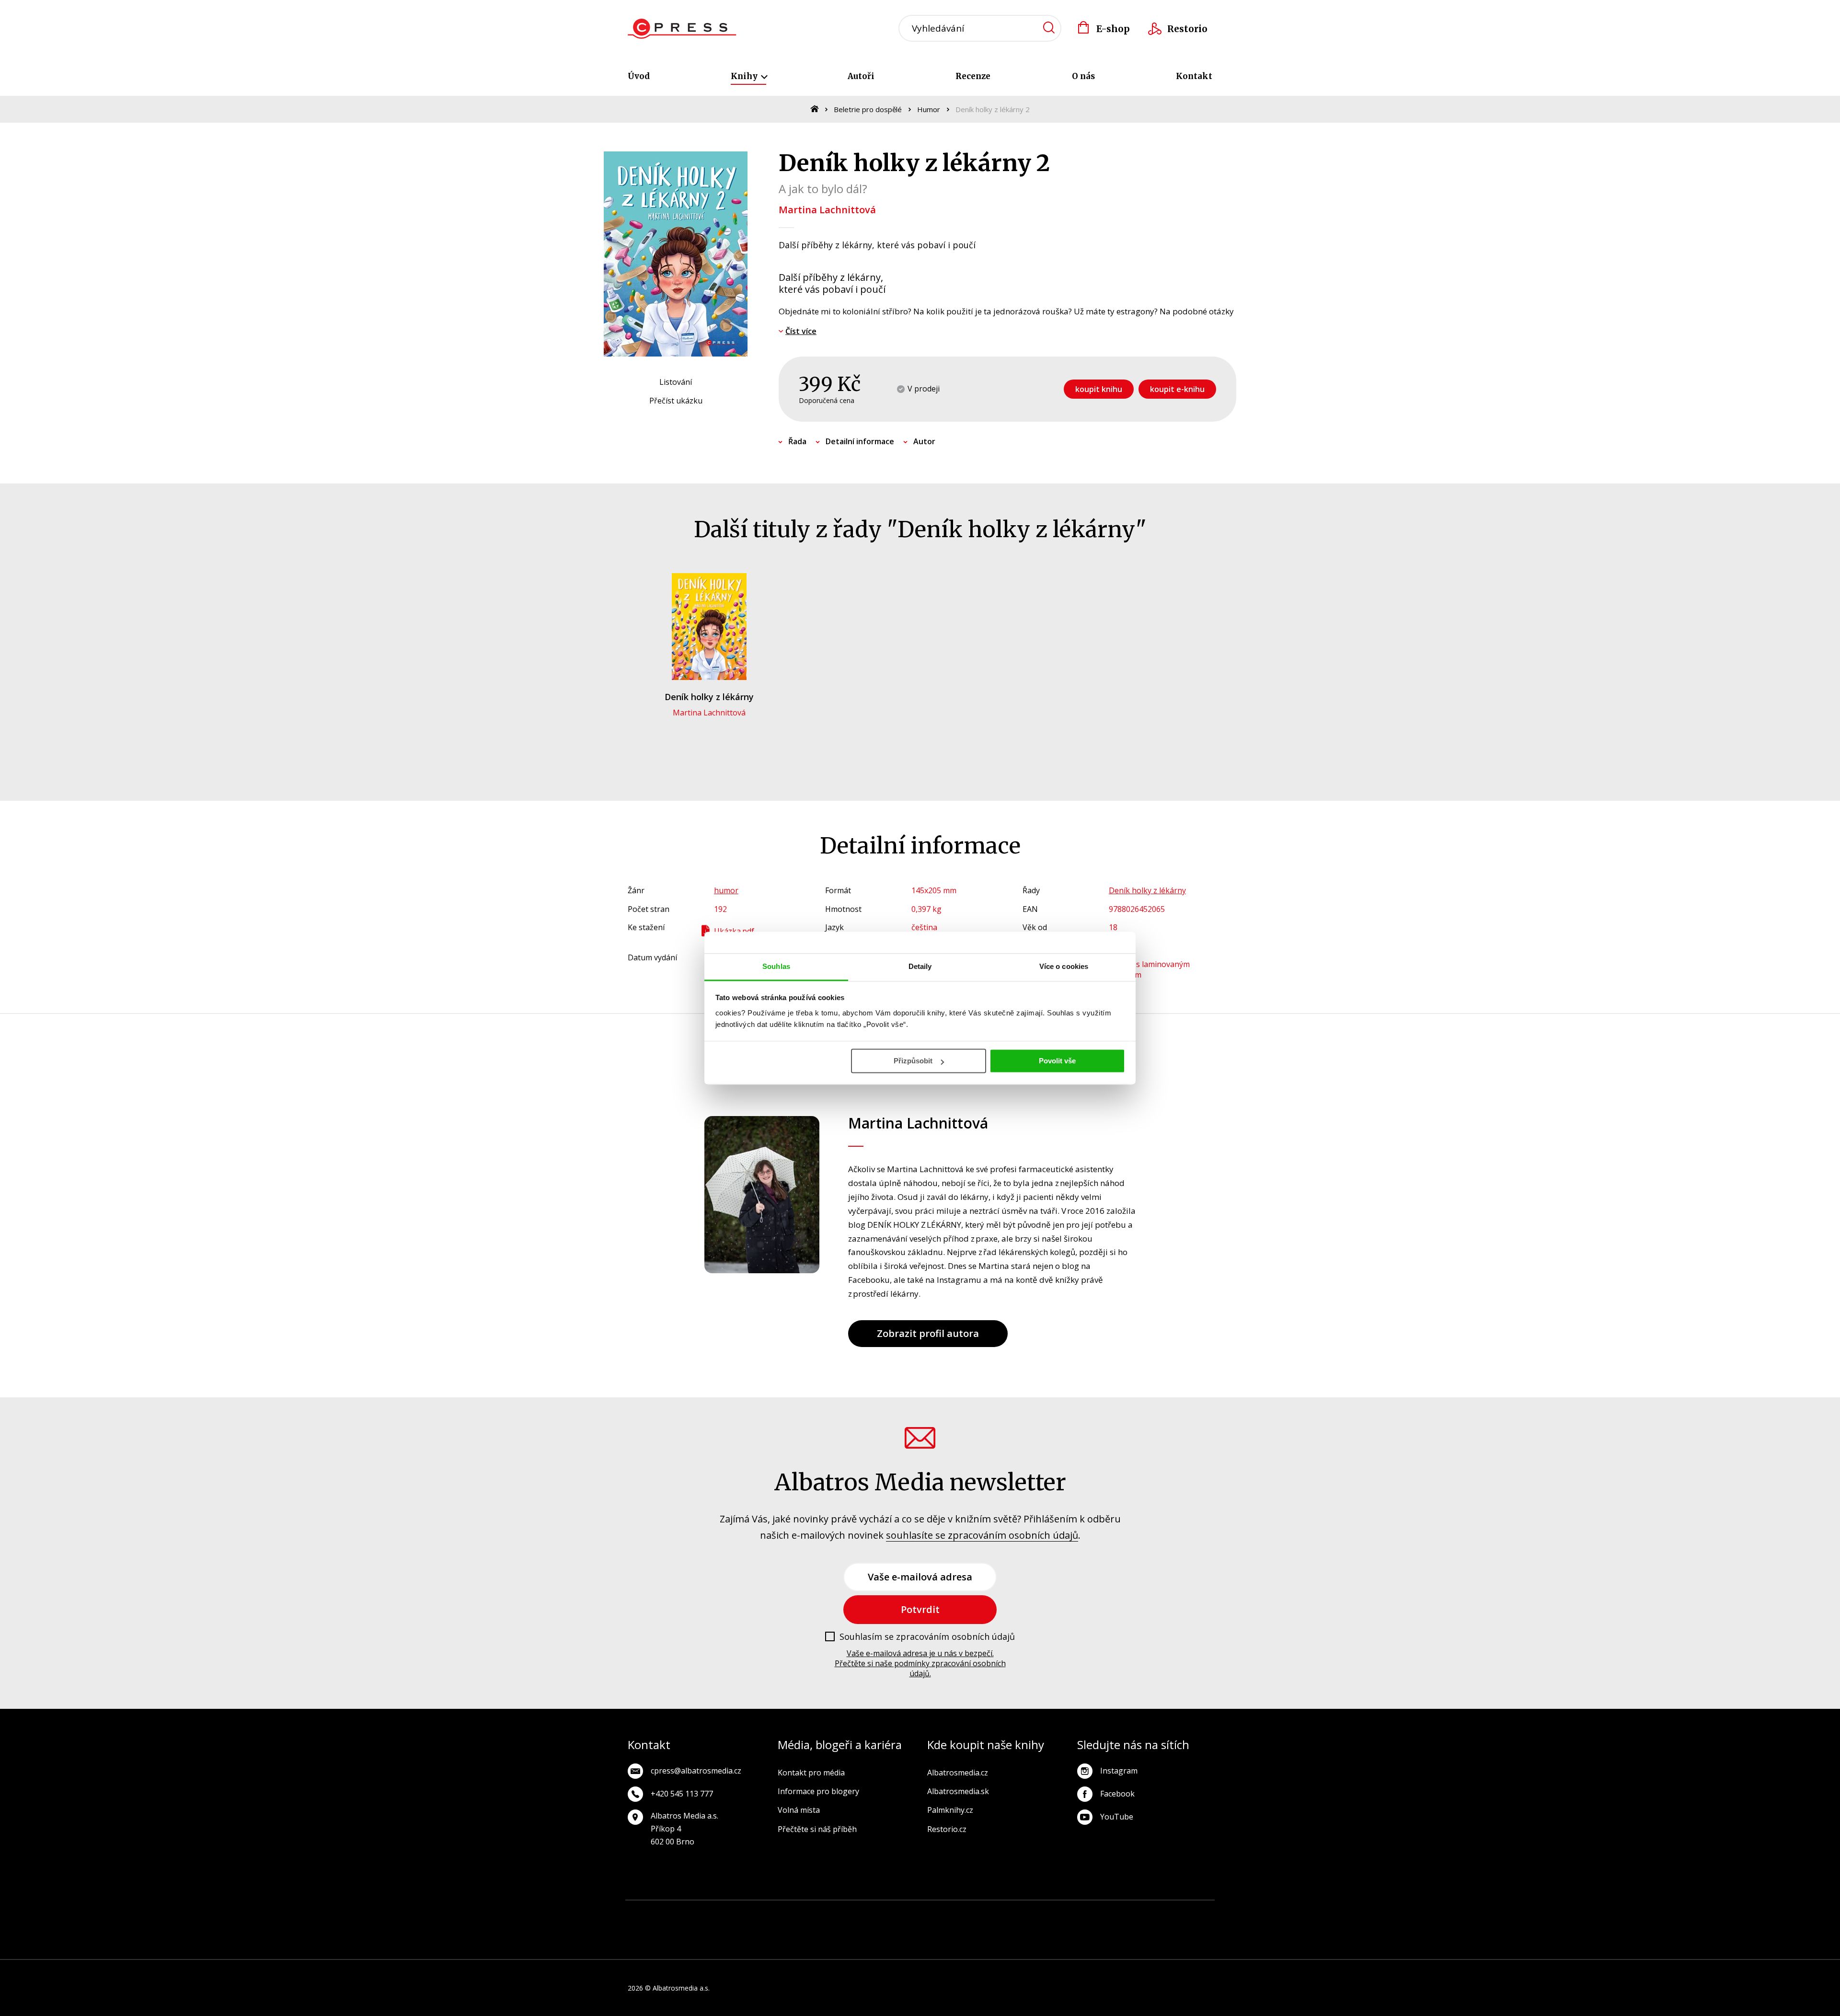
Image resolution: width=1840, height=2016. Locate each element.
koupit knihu (1099, 389)
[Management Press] (904, 1915)
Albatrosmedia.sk (958, 1791)
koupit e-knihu (1177, 389)
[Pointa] (725, 1944)
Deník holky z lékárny (709, 697)
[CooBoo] (843, 1915)
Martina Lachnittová (827, 210)
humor (726, 890)
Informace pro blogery (818, 1791)
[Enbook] (1115, 1944)
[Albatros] (751, 1915)
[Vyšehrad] (997, 1915)
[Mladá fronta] (822, 1944)
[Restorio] (1212, 1944)
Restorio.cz (947, 1829)
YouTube (1117, 1817)
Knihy (745, 76)
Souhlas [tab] (776, 966)
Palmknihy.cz (950, 1810)
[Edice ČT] (1181, 1915)
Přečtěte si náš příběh (817, 1829)
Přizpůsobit (913, 1061)
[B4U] (1058, 1915)
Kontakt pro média (811, 1773)
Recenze (973, 76)
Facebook (1117, 1794)
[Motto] (782, 1915)
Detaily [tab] (920, 966)
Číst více (801, 331)
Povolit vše (1057, 1061)
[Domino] (628, 1915)
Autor (924, 441)
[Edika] (1151, 1915)
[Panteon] (1212, 1915)
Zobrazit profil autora (928, 1333)
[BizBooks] (689, 1915)
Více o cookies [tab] (1064, 966)
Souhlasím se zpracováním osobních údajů (927, 1637)
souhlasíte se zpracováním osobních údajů (982, 1535)
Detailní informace (860, 441)
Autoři (861, 76)
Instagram (1119, 1771)
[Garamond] (920, 1944)
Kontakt (1194, 76)
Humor (929, 109)
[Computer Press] (936, 1915)
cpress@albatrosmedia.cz (696, 1771)
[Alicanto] (1120, 1915)
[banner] (682, 29)
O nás (1083, 76)
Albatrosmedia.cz (958, 1773)
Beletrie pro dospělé (868, 109)
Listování (676, 382)
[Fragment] (1089, 1915)
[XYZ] (812, 1915)
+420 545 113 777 (682, 1794)
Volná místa (799, 1810)
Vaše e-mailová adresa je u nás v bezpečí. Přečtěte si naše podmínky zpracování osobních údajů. (920, 1663)
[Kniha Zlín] (966, 1915)
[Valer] (659, 1915)
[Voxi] (874, 1915)
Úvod (639, 76)
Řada (797, 441)
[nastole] (1028, 1915)
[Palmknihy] (628, 1944)
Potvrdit (920, 1609)
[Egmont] (720, 1915)
